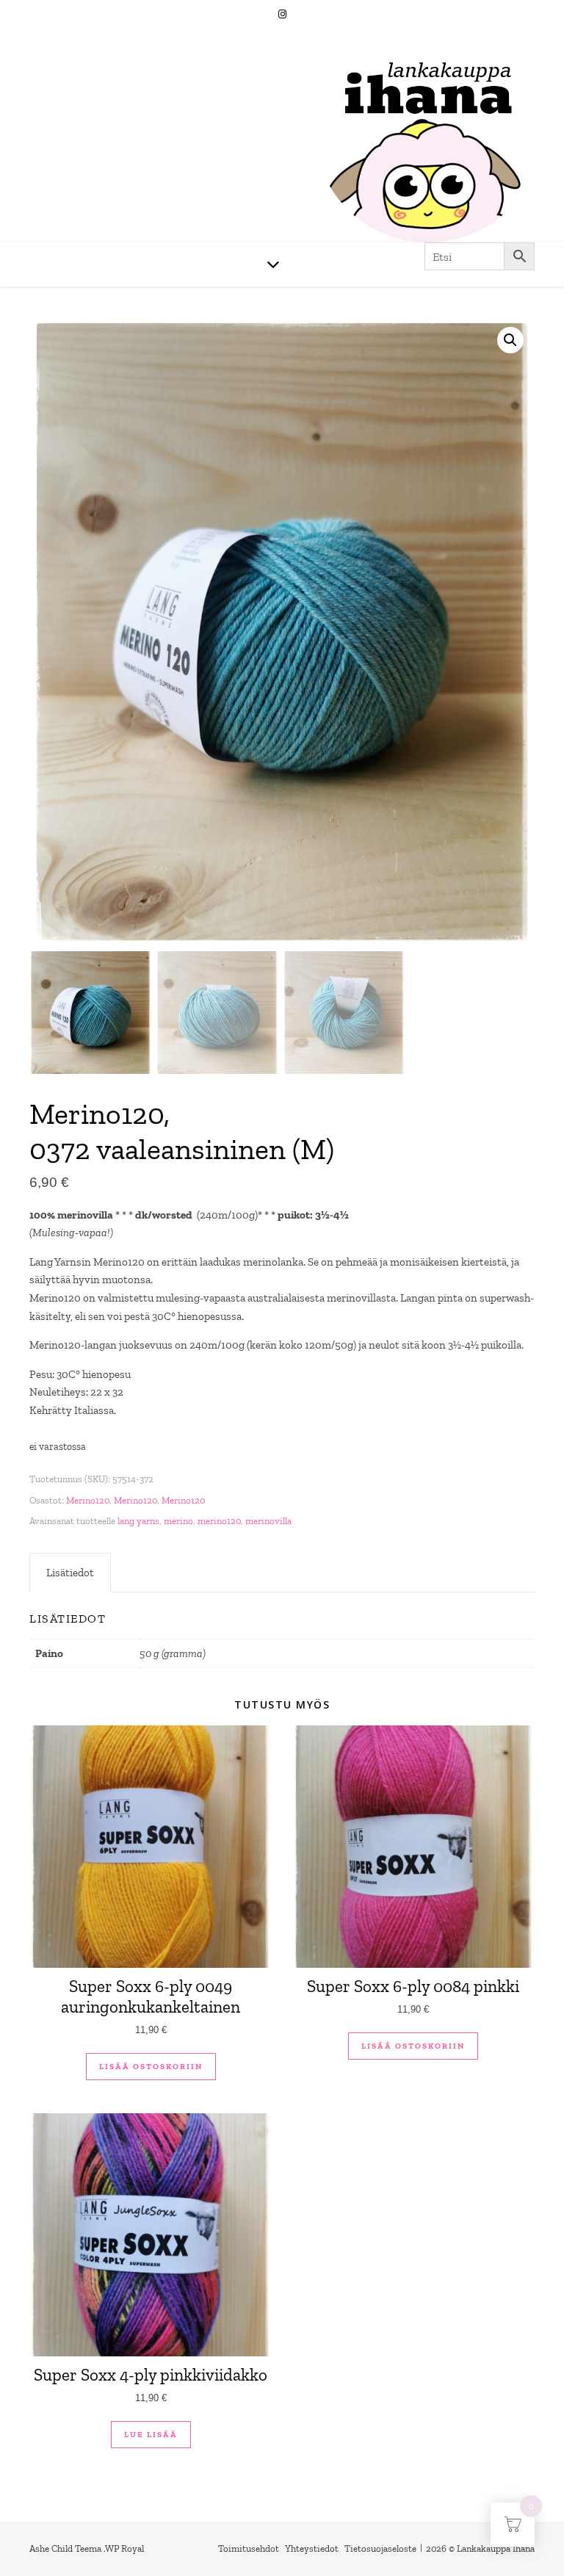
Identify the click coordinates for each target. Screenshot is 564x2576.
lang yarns (138, 1521)
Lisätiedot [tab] (70, 1573)
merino (178, 1521)
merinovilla (268, 1521)
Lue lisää (151, 2435)
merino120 (219, 1521)
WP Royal (124, 2548)
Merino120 (88, 1500)
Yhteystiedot (312, 2548)
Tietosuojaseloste (380, 2548)
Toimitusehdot (249, 2548)
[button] (510, 340)
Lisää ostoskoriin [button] (151, 2067)
